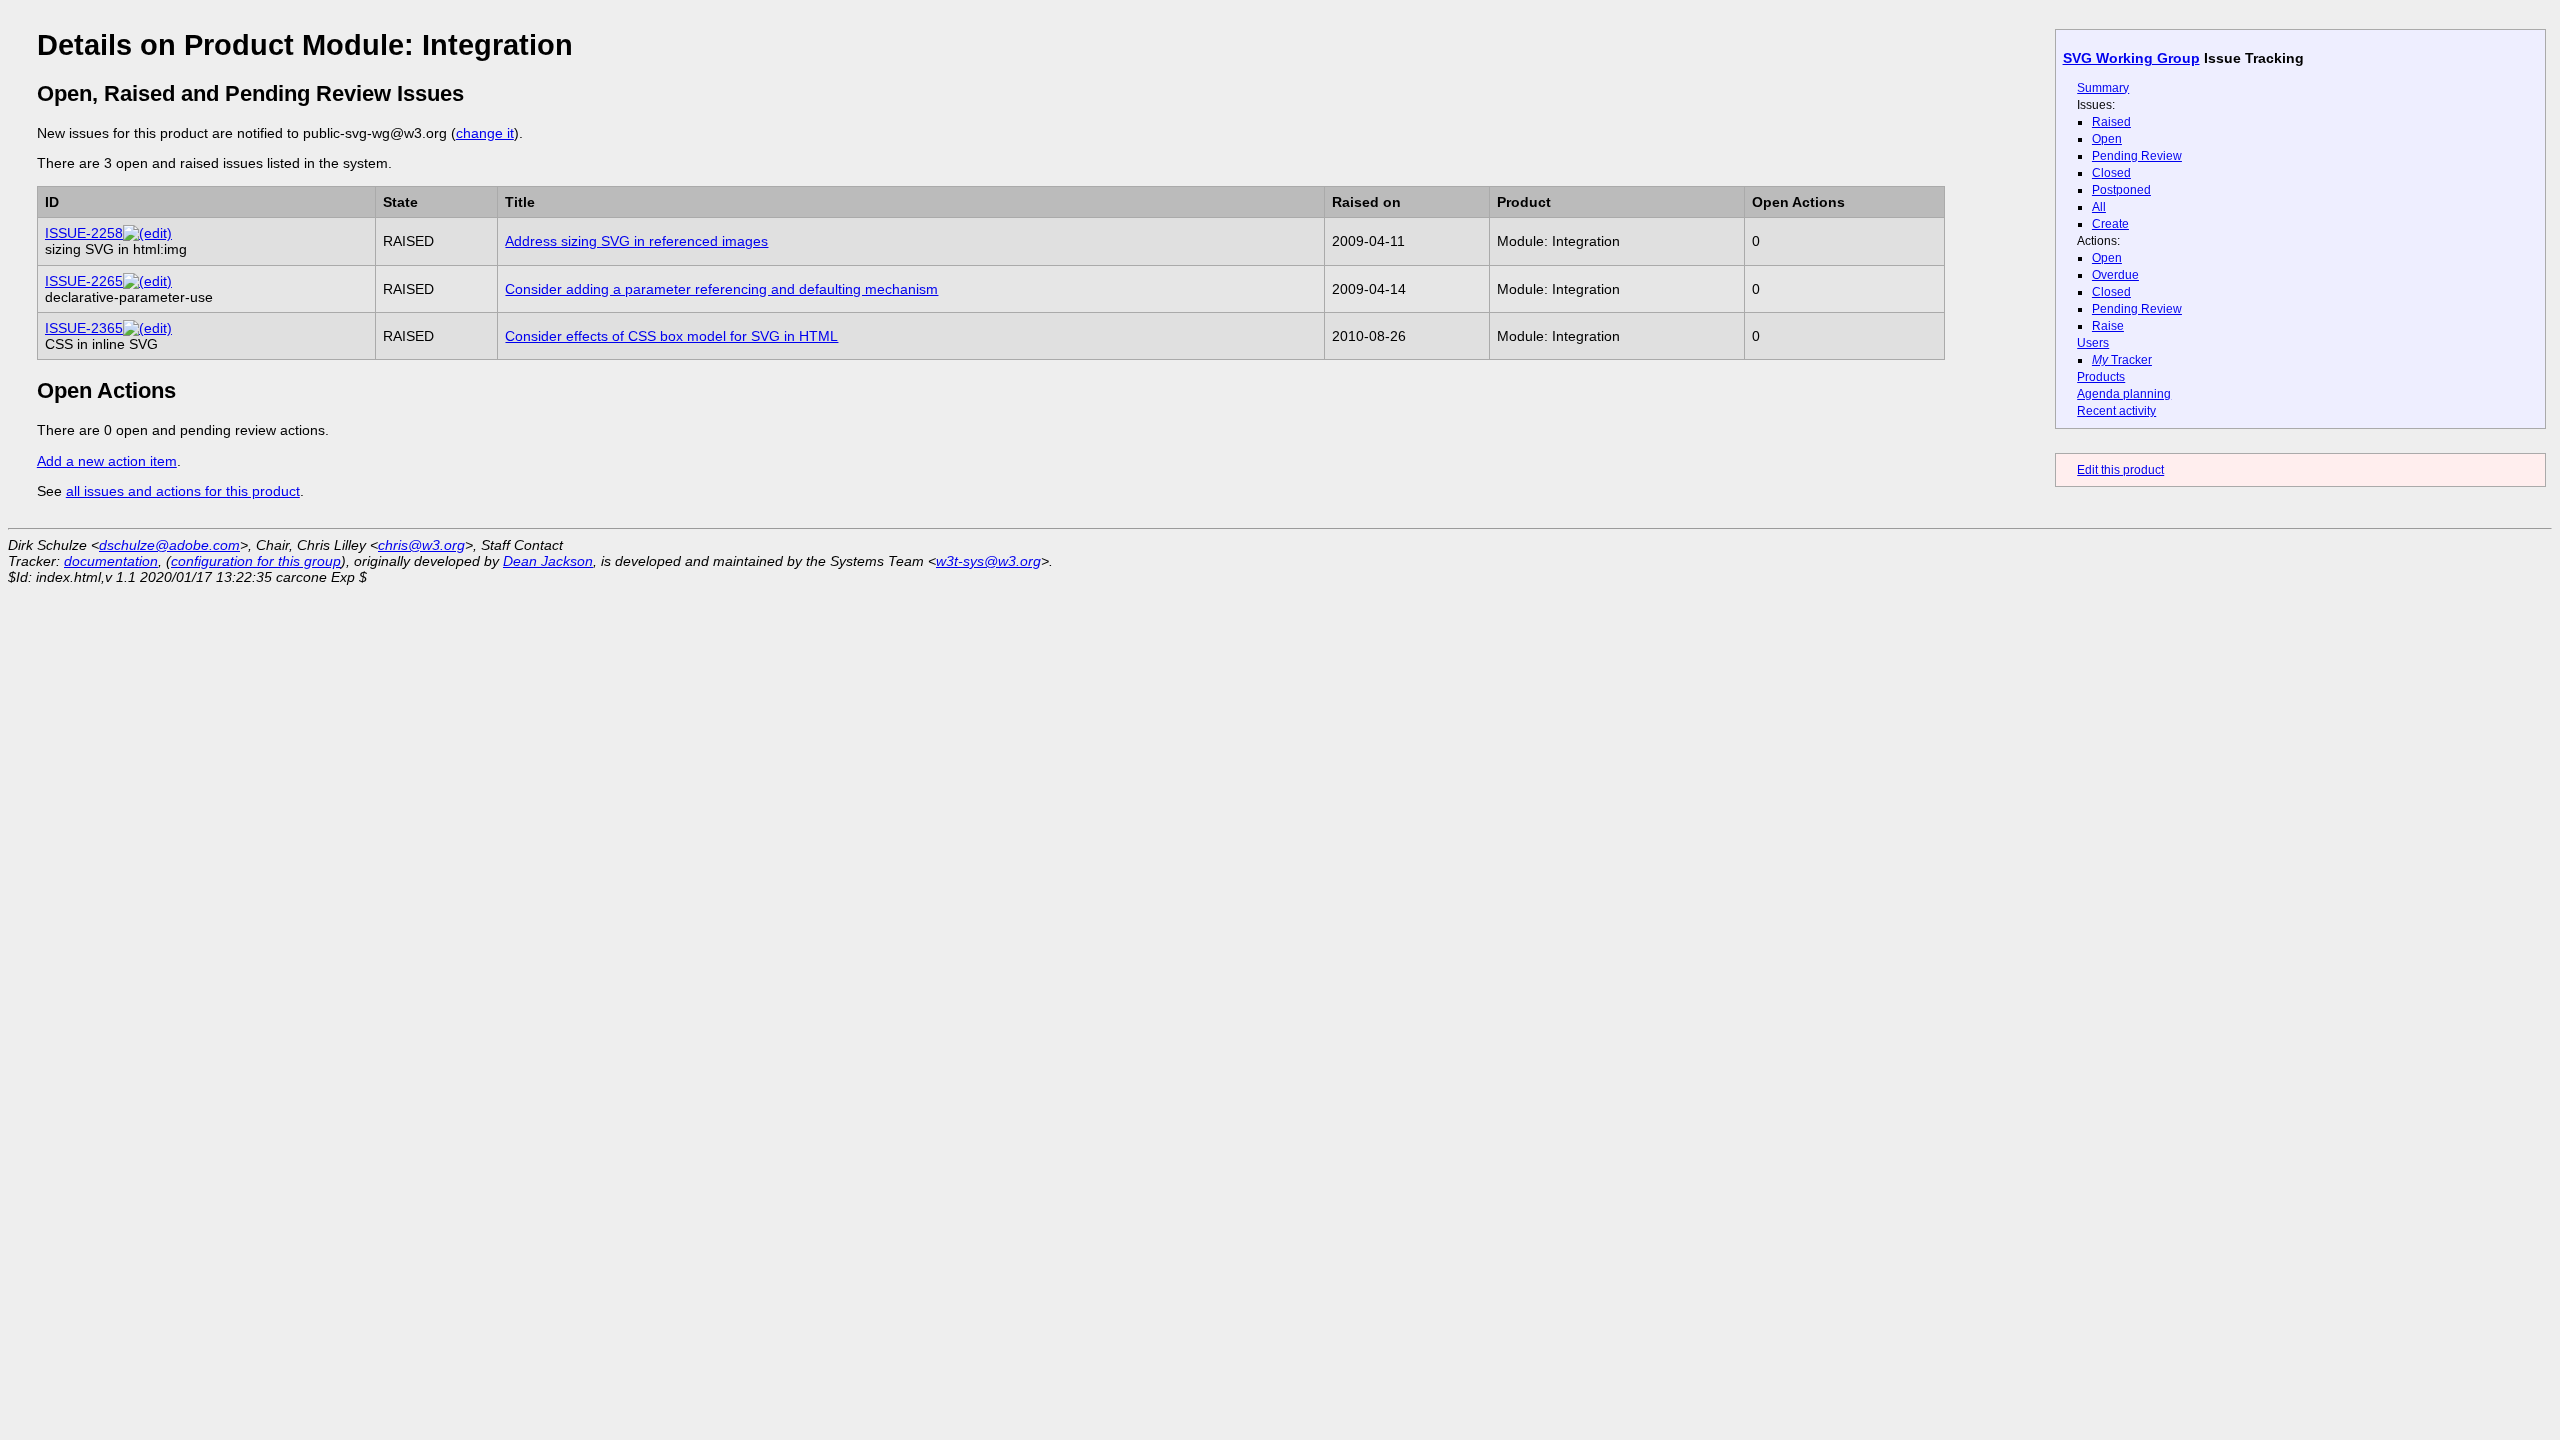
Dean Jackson (548, 561)
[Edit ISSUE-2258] (147, 233)
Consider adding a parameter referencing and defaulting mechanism (721, 289)
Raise (2108, 326)
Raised (2111, 122)
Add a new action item (107, 461)
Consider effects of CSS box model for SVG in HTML (671, 336)
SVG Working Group (2131, 58)
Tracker (2122, 360)
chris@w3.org (421, 545)
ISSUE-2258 (84, 233)
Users (2093, 343)
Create (2110, 224)
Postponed (2121, 190)
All (2099, 207)
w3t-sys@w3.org (988, 561)
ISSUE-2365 (84, 328)
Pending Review (2137, 156)
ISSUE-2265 (84, 281)
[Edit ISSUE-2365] (147, 328)
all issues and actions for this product (183, 491)
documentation (111, 561)
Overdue (2115, 275)
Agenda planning (2124, 394)
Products (2101, 377)
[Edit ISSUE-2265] (147, 281)
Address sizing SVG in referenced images (636, 241)
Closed (2111, 173)
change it (485, 133)
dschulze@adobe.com (169, 545)
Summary (2103, 88)
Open (2107, 139)
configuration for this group (256, 561)
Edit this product (2120, 470)
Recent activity (2116, 411)
